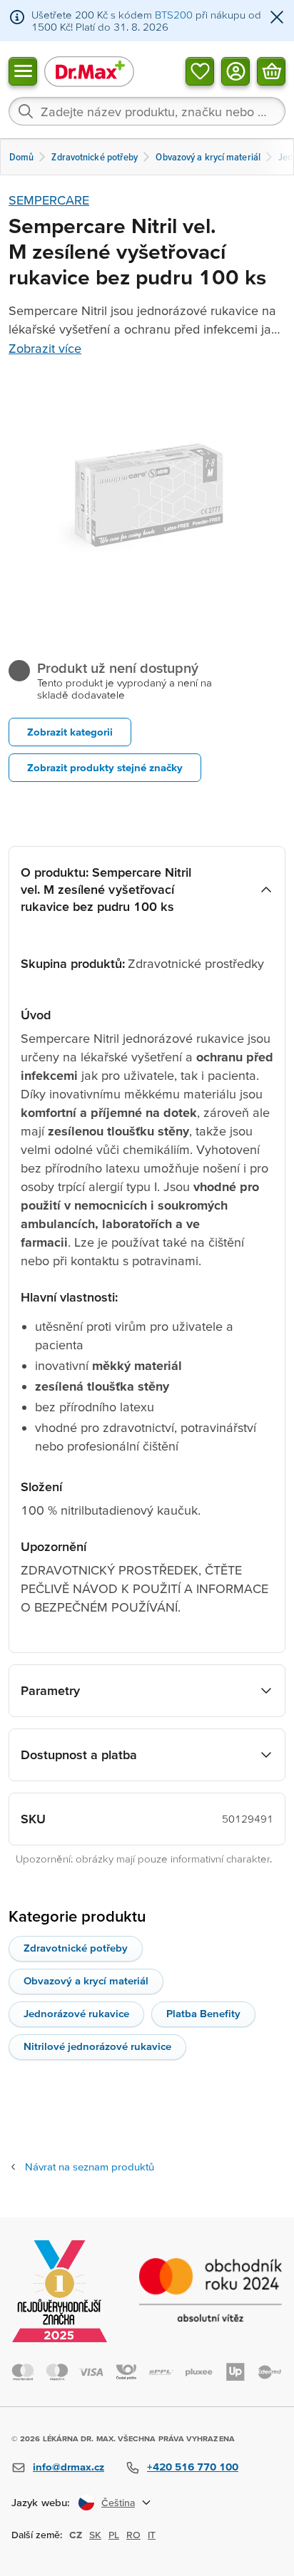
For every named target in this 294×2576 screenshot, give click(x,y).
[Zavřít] (277, 18)
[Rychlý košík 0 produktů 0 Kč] (271, 71)
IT (152, 2535)
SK (95, 2535)
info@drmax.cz (69, 2467)
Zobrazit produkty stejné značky (105, 767)
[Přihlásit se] (235, 71)
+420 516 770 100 (193, 2467)
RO (133, 2535)
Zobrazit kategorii (70, 732)
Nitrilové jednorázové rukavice (97, 2046)
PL (114, 2535)
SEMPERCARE (49, 200)
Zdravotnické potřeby (76, 1948)
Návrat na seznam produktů (90, 2167)
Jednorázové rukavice (76, 2013)
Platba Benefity (203, 2013)
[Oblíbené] (200, 71)
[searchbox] (147, 111)
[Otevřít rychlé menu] (23, 71)
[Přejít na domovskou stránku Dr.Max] (89, 71)
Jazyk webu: (41, 2502)
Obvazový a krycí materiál (86, 1980)
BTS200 (174, 15)
